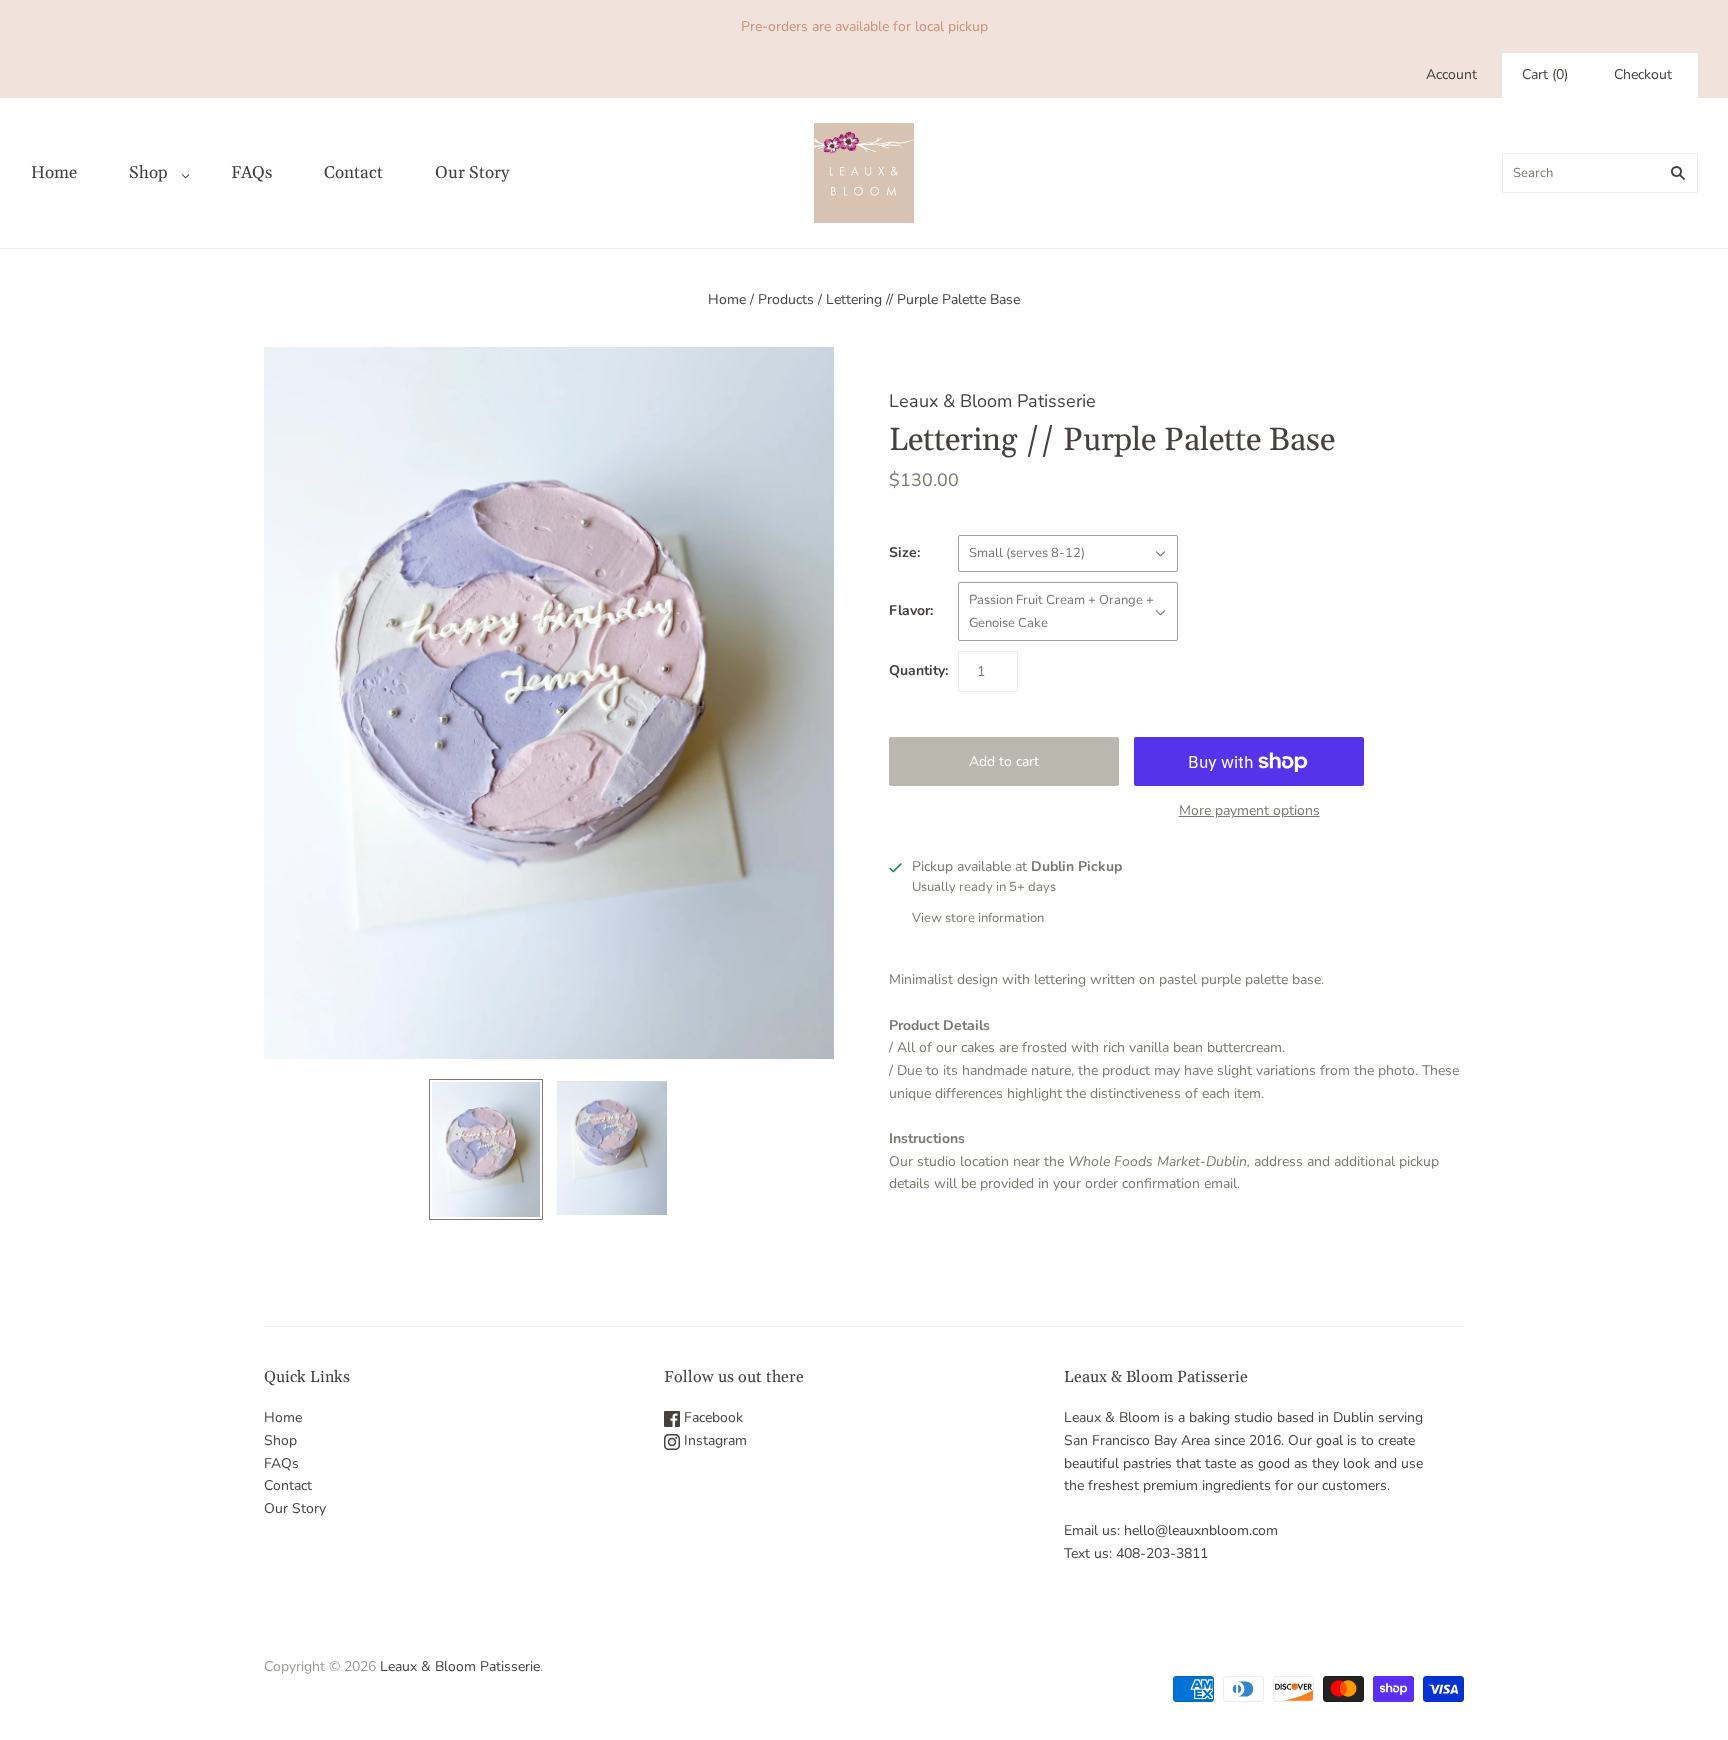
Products (786, 299)
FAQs (251, 173)
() (1545, 74)
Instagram (713, 1440)
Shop (148, 173)
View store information (978, 918)
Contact (353, 173)
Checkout (1643, 74)
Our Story (472, 173)
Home (54, 173)
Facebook (711, 1417)
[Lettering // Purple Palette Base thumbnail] (486, 1149)
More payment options (1249, 810)
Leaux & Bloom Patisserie (992, 401)
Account (1451, 74)
